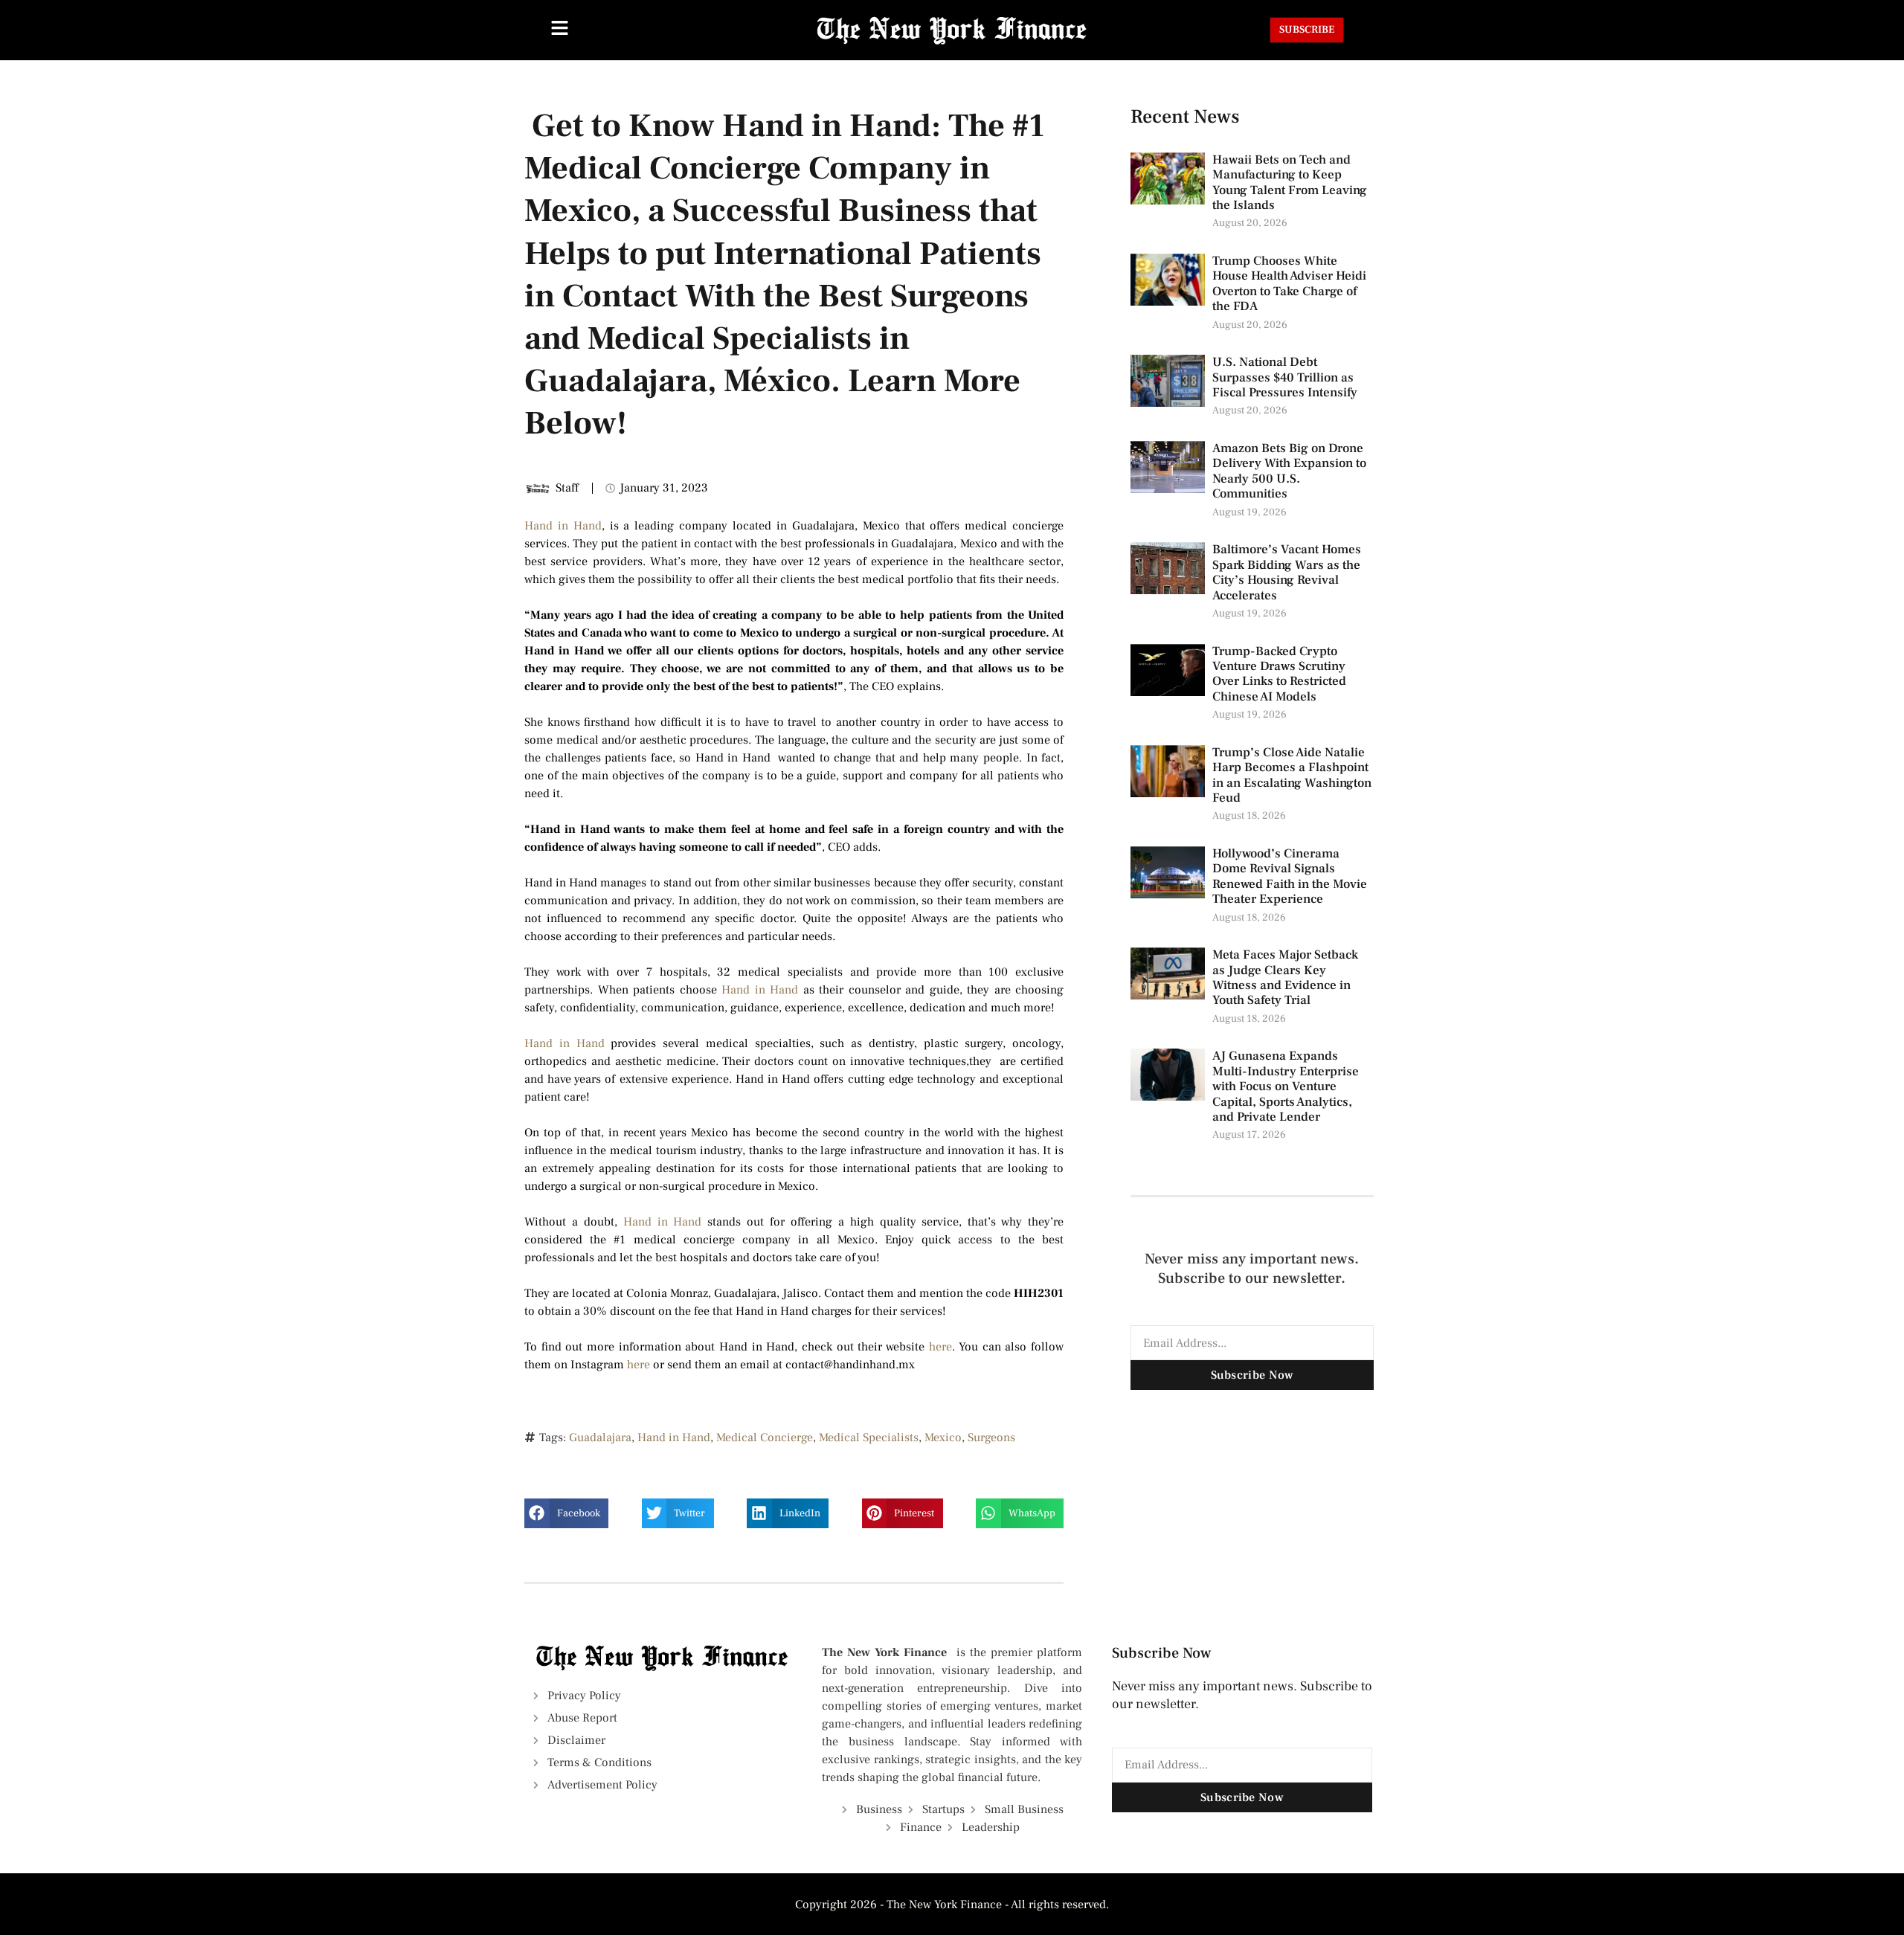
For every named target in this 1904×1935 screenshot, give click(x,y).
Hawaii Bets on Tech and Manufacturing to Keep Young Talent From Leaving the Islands (1290, 183)
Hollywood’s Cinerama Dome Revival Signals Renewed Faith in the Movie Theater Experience (1290, 876)
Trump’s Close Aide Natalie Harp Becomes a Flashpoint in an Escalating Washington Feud (1292, 775)
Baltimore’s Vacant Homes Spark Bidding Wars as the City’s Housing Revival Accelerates (1287, 572)
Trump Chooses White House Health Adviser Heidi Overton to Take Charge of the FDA (1289, 284)
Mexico (943, 1437)
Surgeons (991, 1437)
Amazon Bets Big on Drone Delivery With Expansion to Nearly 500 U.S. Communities (1289, 471)
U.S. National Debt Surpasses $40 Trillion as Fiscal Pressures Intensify (1285, 377)
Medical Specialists (869, 1437)
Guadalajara (600, 1437)
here (940, 1347)
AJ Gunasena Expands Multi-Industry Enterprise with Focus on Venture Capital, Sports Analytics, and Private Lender (1286, 1086)
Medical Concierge (765, 1437)
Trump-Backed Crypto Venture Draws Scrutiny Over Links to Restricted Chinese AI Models (1279, 674)
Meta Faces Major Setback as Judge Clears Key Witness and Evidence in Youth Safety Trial (1285, 978)
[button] (566, 1513)
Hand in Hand (563, 526)
